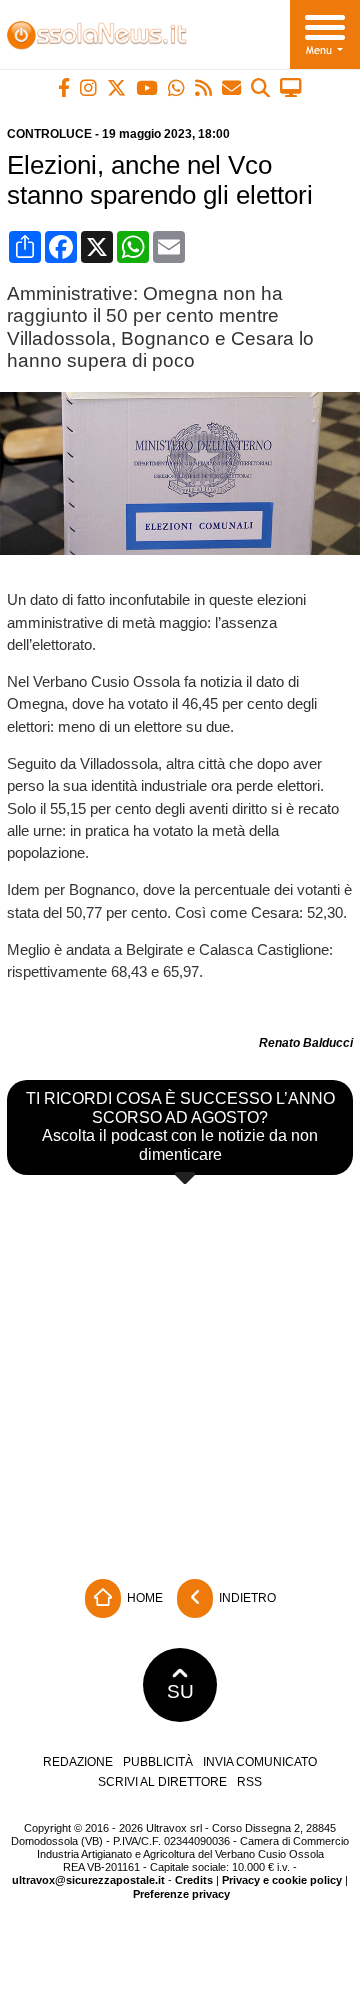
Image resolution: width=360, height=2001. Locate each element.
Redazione (78, 1762)
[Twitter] (116, 87)
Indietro (246, 1598)
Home (143, 1598)
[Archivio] (260, 87)
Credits (194, 1880)
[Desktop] (291, 87)
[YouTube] (147, 87)
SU (180, 1691)
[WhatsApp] (176, 87)
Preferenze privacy (181, 1894)
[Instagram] (88, 87)
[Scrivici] (231, 87)
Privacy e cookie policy (282, 1880)
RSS (249, 1782)
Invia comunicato (260, 1762)
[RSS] (203, 87)
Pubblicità (158, 1762)
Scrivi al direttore (162, 1782)
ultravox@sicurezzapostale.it (88, 1880)
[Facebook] (64, 87)
